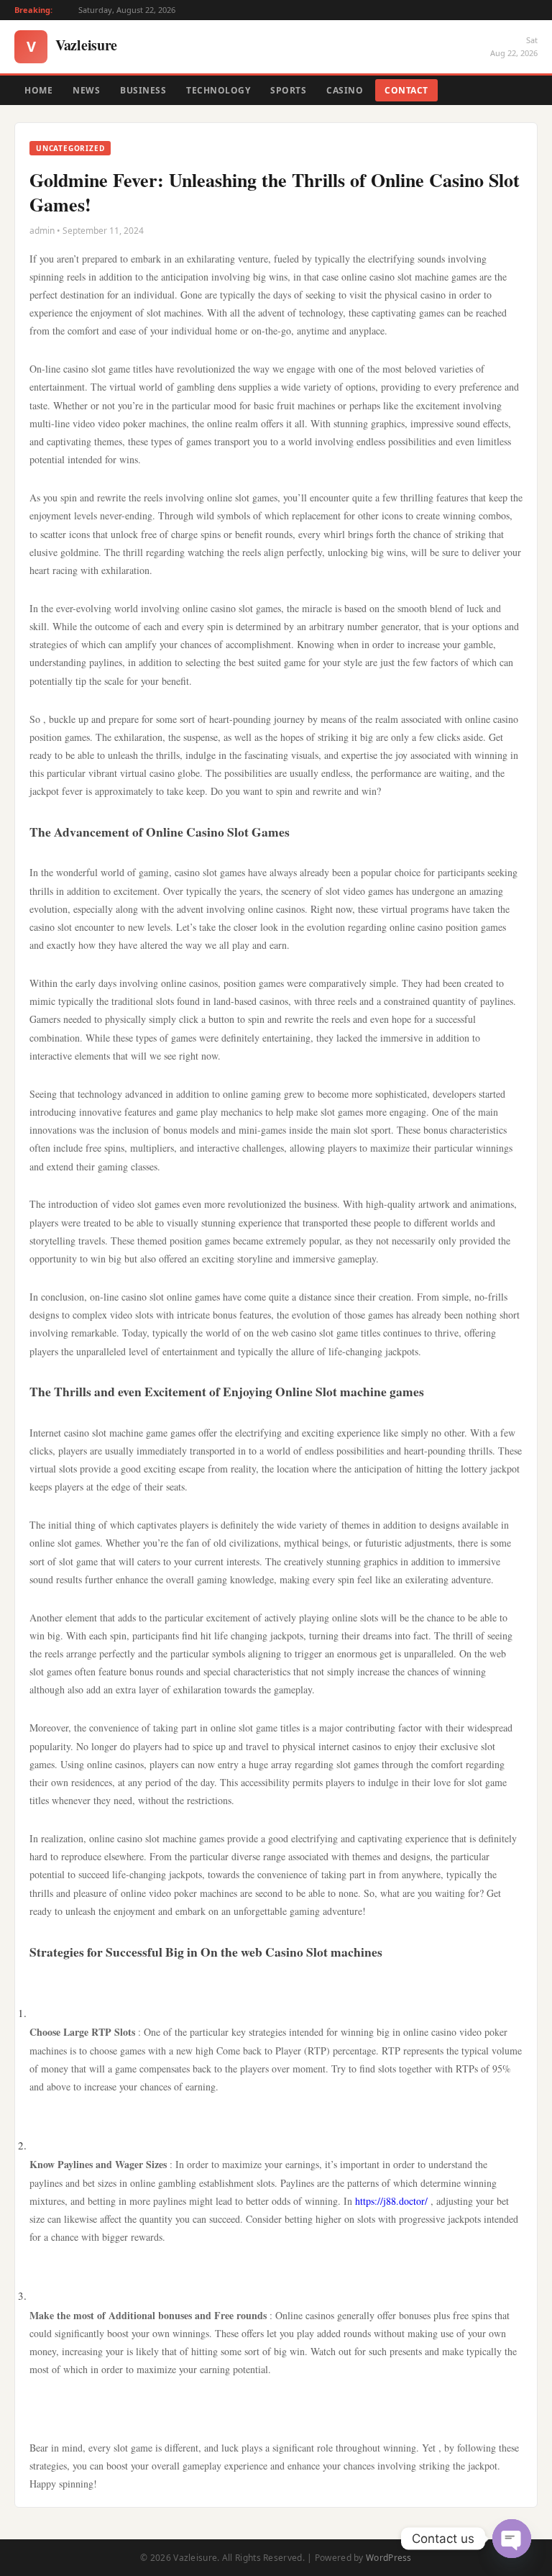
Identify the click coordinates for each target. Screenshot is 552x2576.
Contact (406, 90)
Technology (218, 90)
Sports (288, 90)
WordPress (389, 2558)
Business (143, 90)
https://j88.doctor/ (391, 2201)
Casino (345, 90)
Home (38, 90)
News (86, 90)
